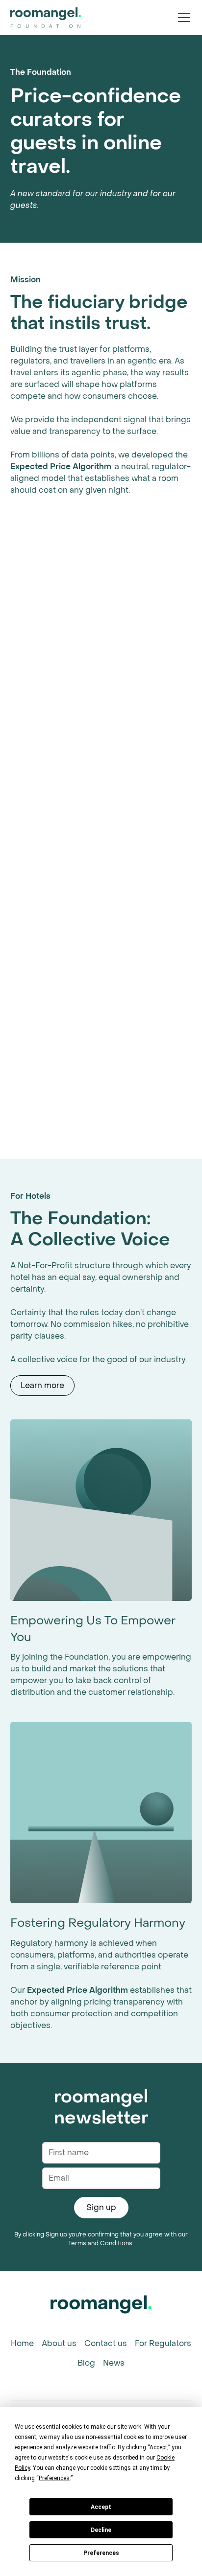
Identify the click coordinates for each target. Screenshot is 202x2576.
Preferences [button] (54, 2478)
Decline (101, 2530)
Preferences (101, 2553)
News (114, 2363)
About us (59, 2343)
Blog (86, 2363)
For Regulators (163, 2343)
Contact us (106, 2343)
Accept (101, 2507)
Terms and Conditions (100, 2243)
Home (22, 2343)
